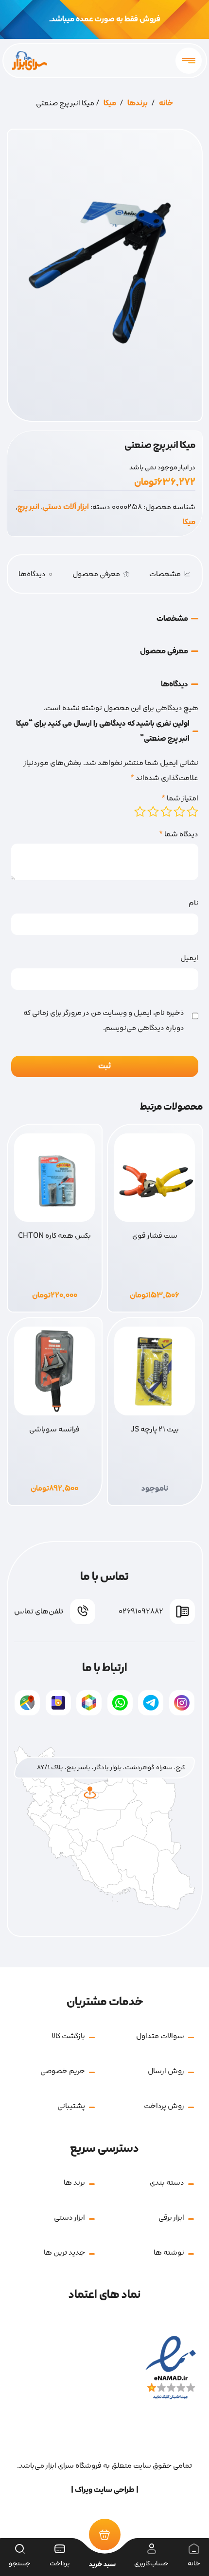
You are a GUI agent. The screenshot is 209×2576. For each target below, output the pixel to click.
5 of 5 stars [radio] (140, 812)
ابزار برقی (171, 2218)
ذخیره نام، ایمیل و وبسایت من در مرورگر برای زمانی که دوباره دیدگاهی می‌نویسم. (104, 1021)
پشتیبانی (71, 2106)
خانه (166, 103)
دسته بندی (167, 2183)
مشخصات (165, 574)
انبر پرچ (28, 507)
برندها (138, 103)
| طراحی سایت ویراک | (105, 2490)
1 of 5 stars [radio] (192, 812)
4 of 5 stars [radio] (153, 812)
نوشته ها (169, 2252)
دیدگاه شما (179, 834)
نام (193, 903)
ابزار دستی (70, 2218)
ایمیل (189, 958)
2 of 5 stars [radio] (179, 812)
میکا (110, 103)
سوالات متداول (160, 2036)
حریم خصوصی (63, 2071)
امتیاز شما (180, 798)
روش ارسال (166, 2071)
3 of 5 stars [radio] (166, 812)
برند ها (74, 2183)
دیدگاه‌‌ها (35, 574)
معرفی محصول (96, 574)
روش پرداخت (164, 2106)
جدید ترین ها (64, 2252)
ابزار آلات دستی (66, 507)
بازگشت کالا (68, 2036)
